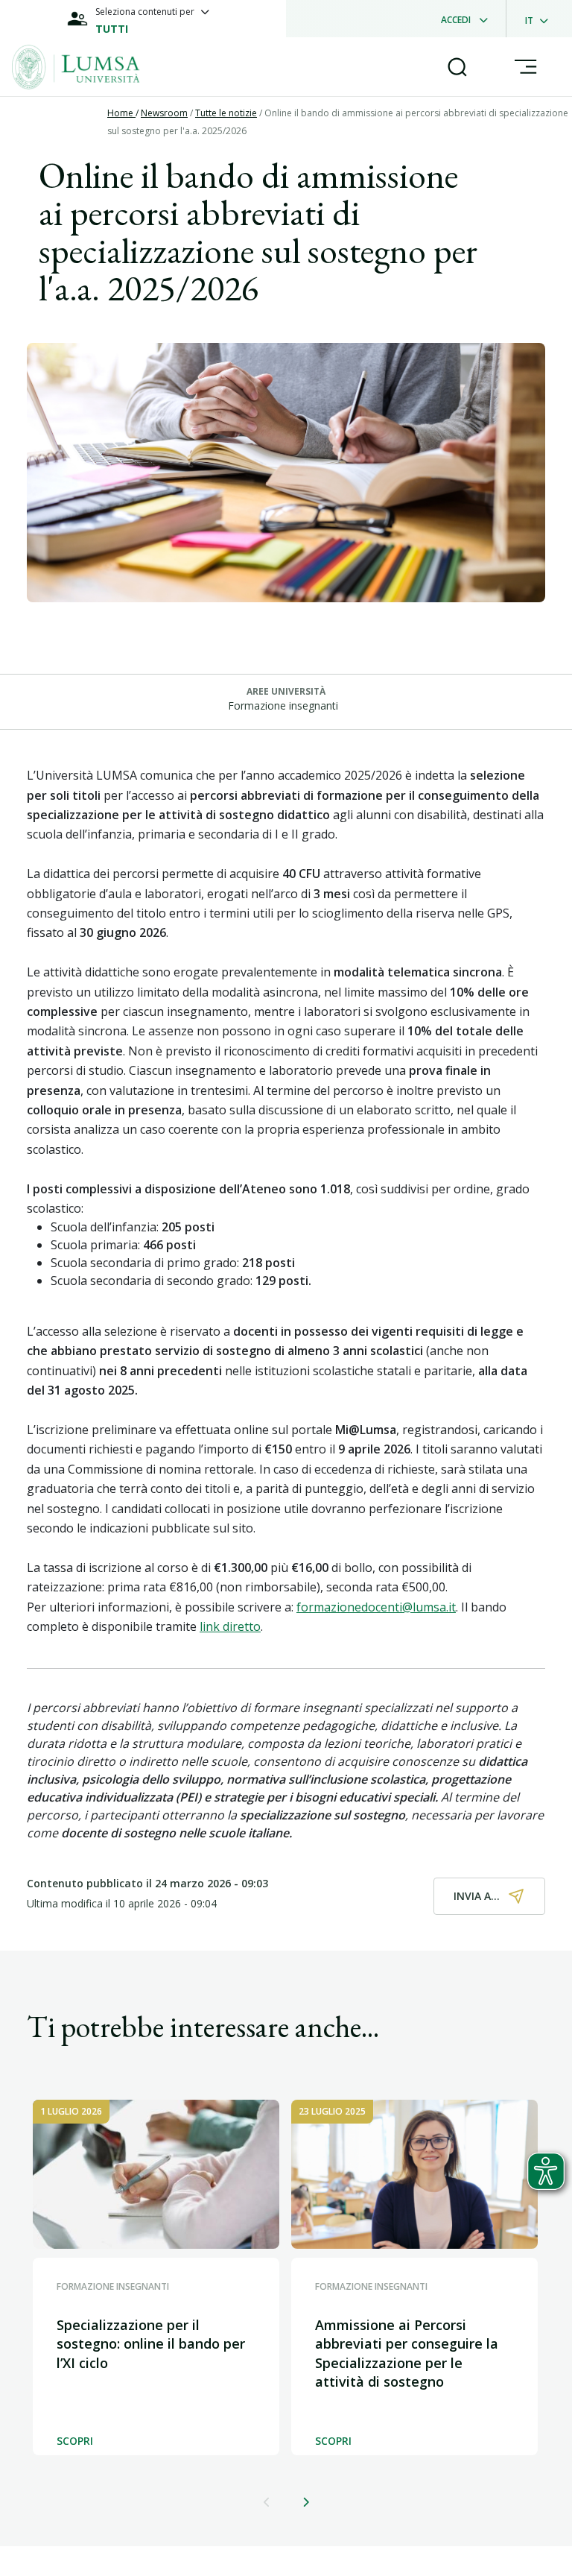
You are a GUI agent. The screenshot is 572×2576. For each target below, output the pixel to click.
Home (121, 113)
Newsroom (164, 113)
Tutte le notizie (226, 113)
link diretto (230, 1626)
